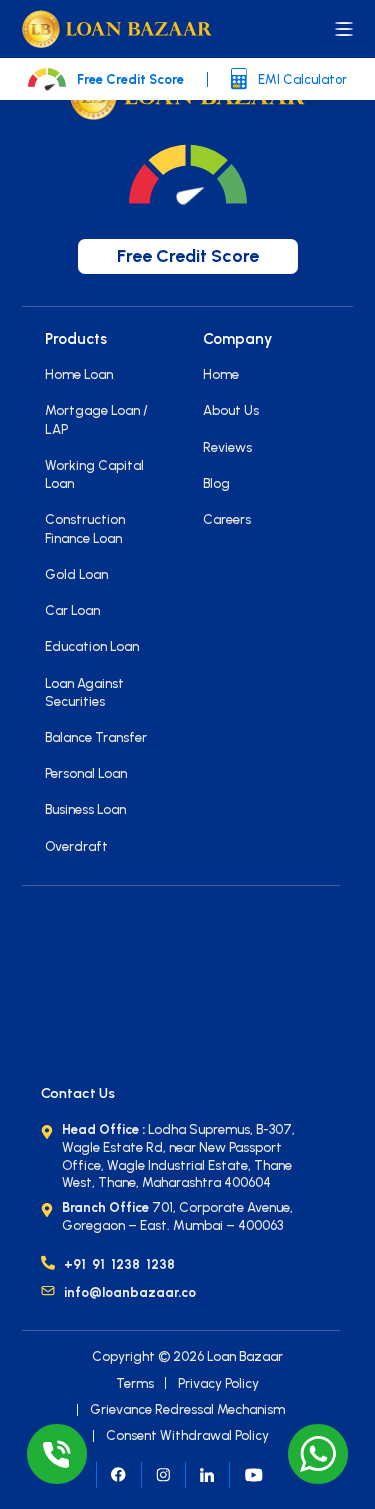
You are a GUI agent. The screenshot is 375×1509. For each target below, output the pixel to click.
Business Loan (85, 809)
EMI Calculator (302, 79)
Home (221, 374)
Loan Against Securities (84, 692)
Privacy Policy (218, 1383)
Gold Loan (76, 574)
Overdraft (76, 846)
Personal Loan (86, 773)
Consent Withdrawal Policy (187, 1435)
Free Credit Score (130, 79)
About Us (231, 410)
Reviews (227, 447)
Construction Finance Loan (85, 528)
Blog (216, 483)
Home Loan (79, 374)
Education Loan (92, 646)
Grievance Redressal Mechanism (187, 1409)
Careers (227, 519)
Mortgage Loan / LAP (96, 419)
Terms (135, 1383)
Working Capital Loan (94, 474)
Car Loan (72, 610)
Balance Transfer (96, 737)
